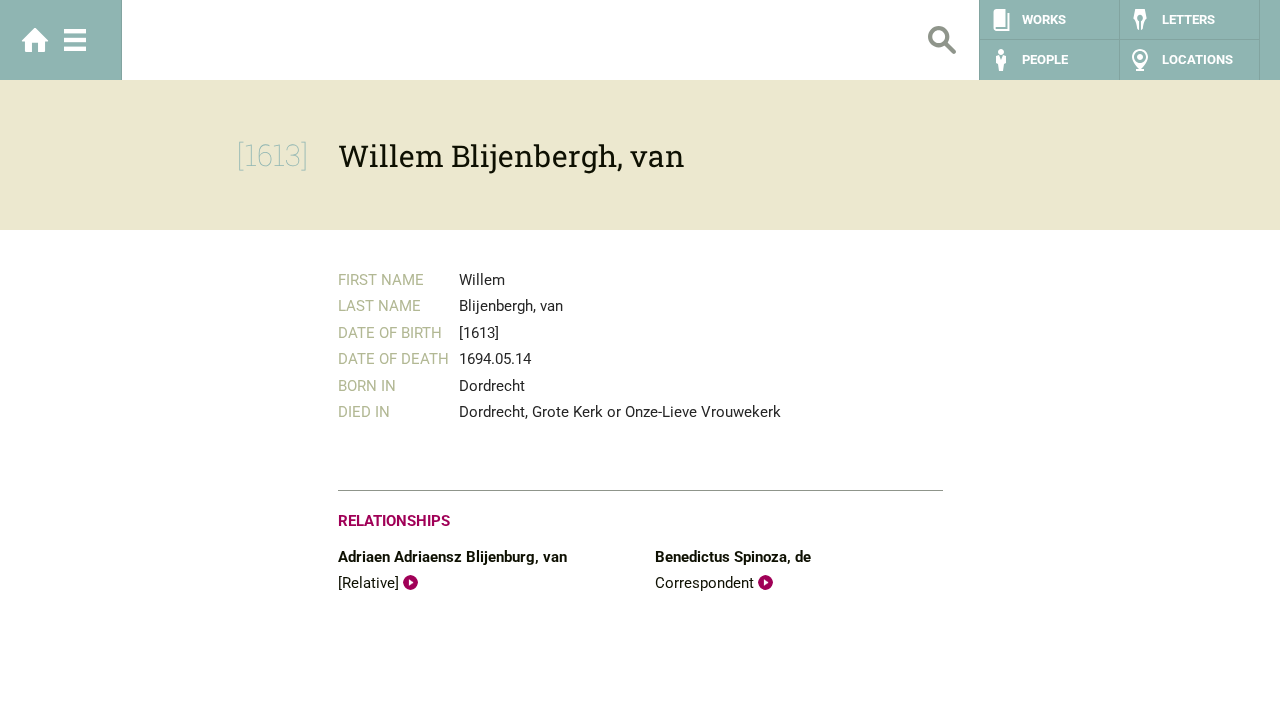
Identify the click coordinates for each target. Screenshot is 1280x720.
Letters (1188, 19)
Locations (1197, 59)
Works (1044, 19)
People (1045, 59)
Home (35, 40)
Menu (75, 40)
